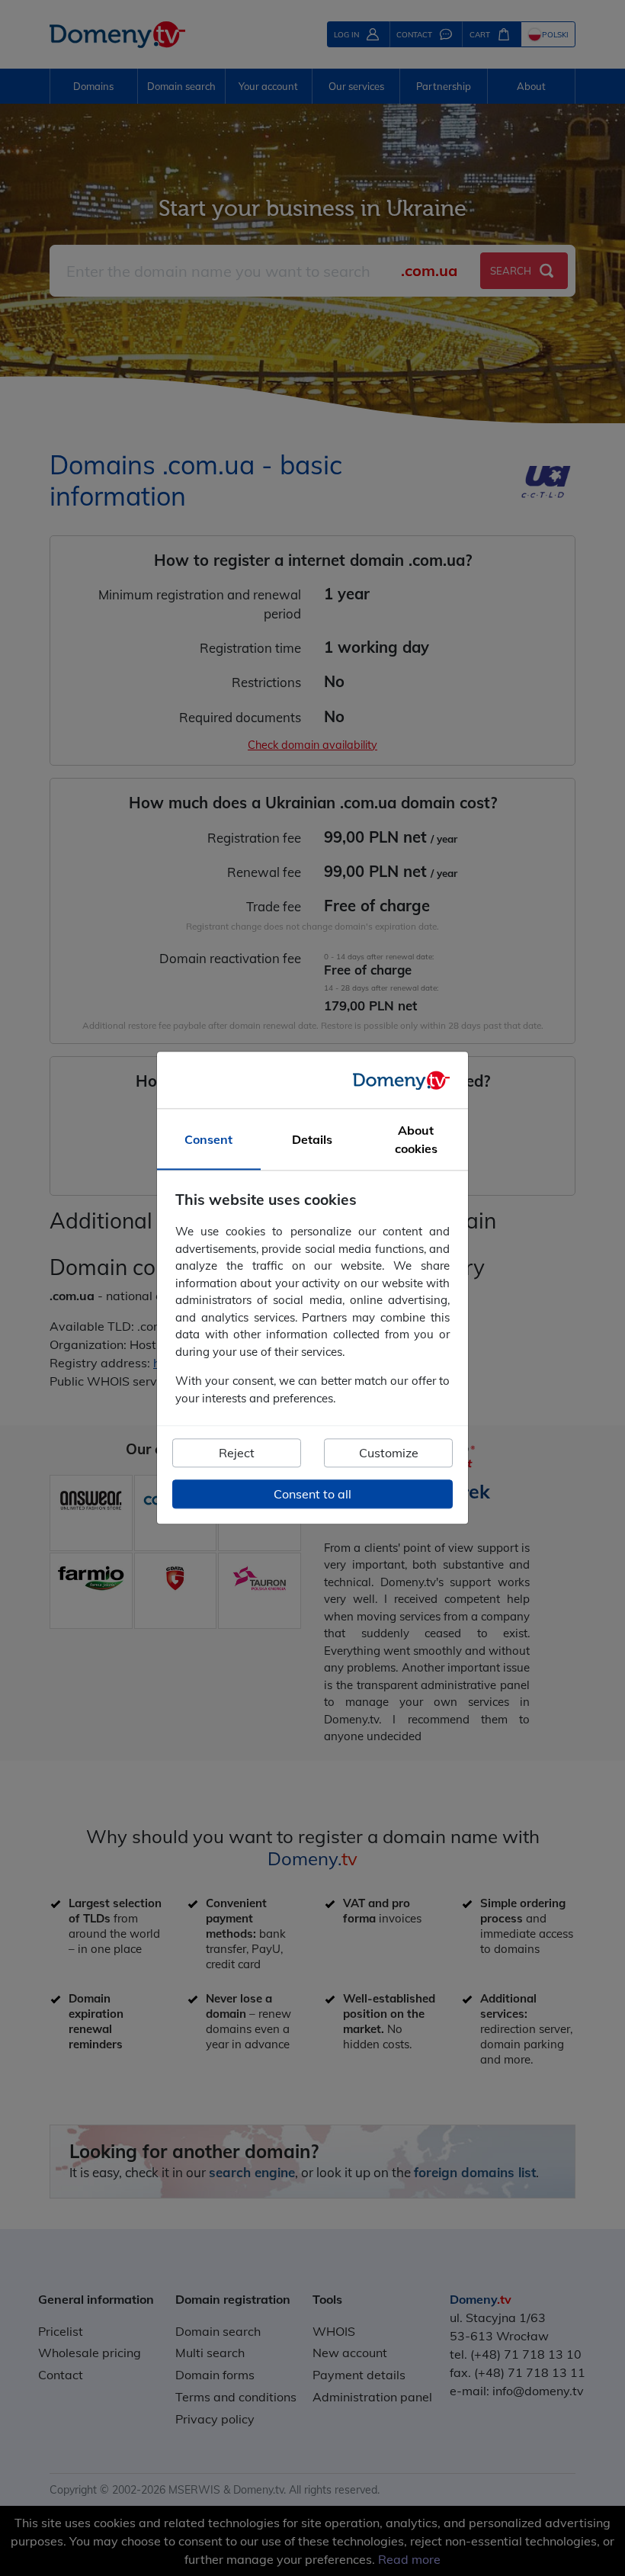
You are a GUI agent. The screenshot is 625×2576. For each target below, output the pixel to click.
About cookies (416, 1140)
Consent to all (312, 1495)
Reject (237, 1453)
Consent (208, 1140)
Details (312, 1140)
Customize (389, 1453)
